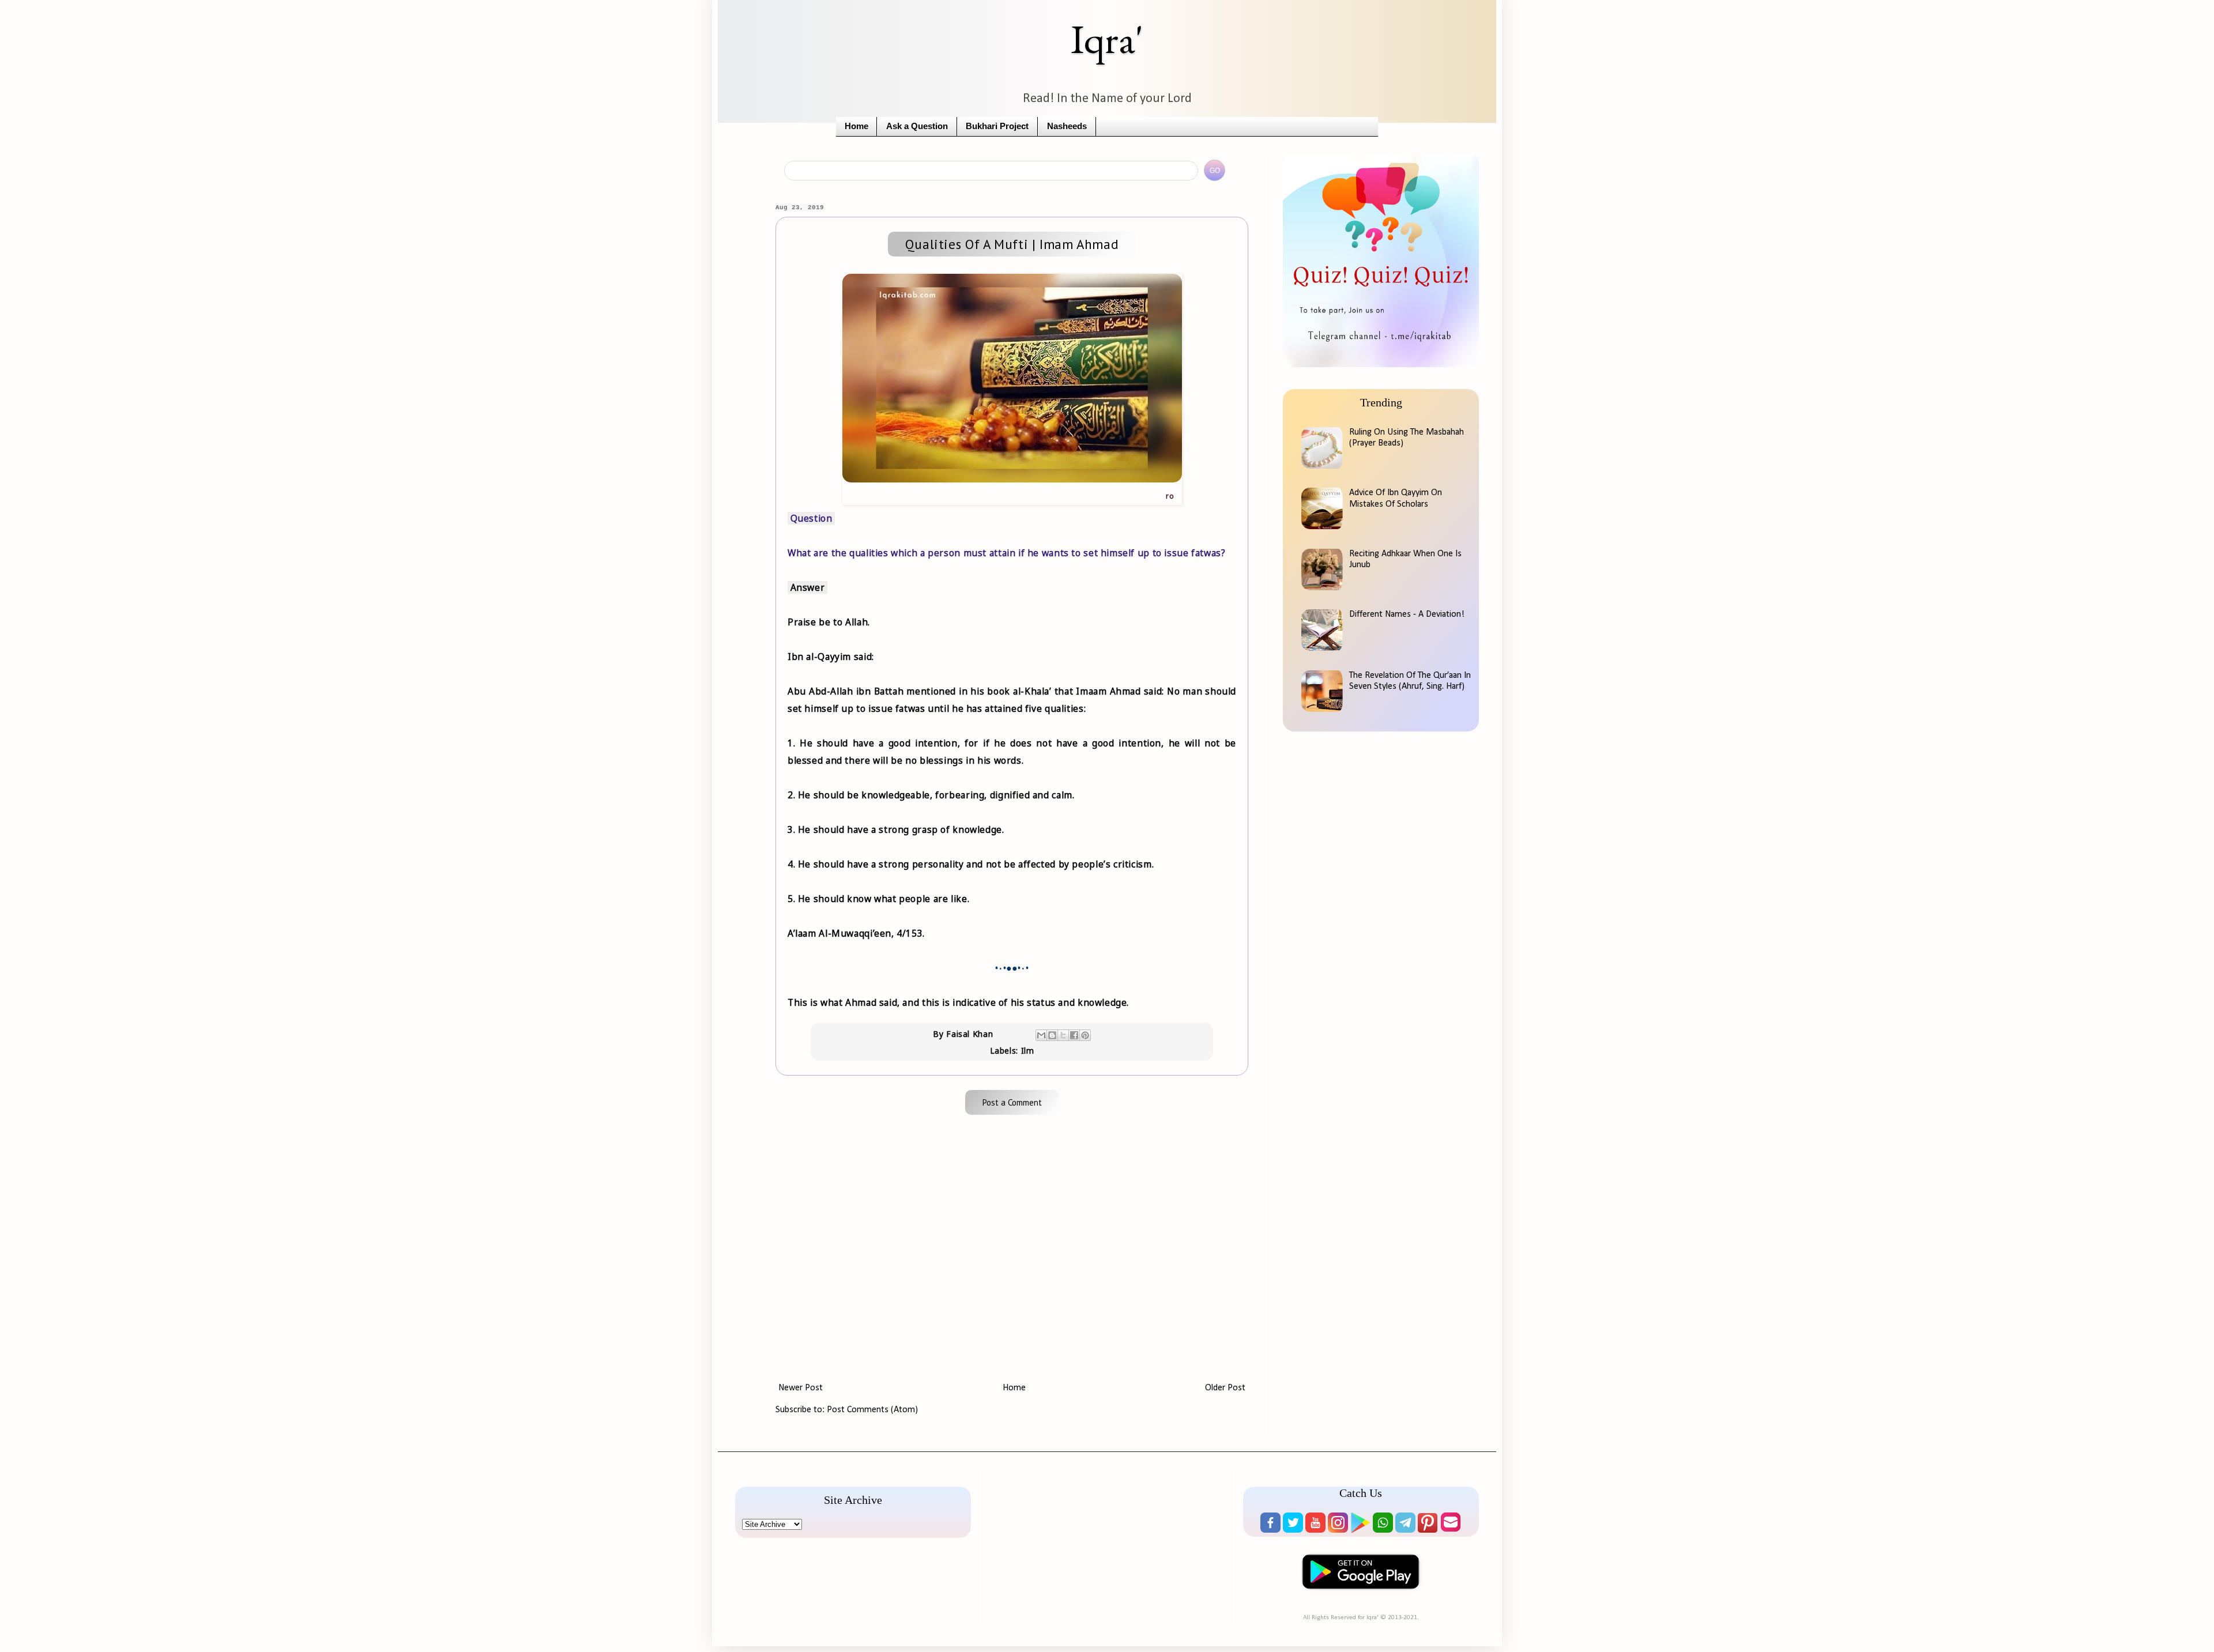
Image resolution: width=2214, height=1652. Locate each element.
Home (856, 126)
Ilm (1028, 1051)
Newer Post (801, 1388)
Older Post (1225, 1388)
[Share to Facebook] (1074, 1035)
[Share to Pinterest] (1085, 1035)
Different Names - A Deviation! (1407, 614)
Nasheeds (1067, 126)
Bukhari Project (997, 126)
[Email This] (1041, 1035)
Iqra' (1107, 39)
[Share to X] (1063, 1035)
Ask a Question (917, 126)
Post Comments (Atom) (872, 1410)
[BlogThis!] (1052, 1035)
